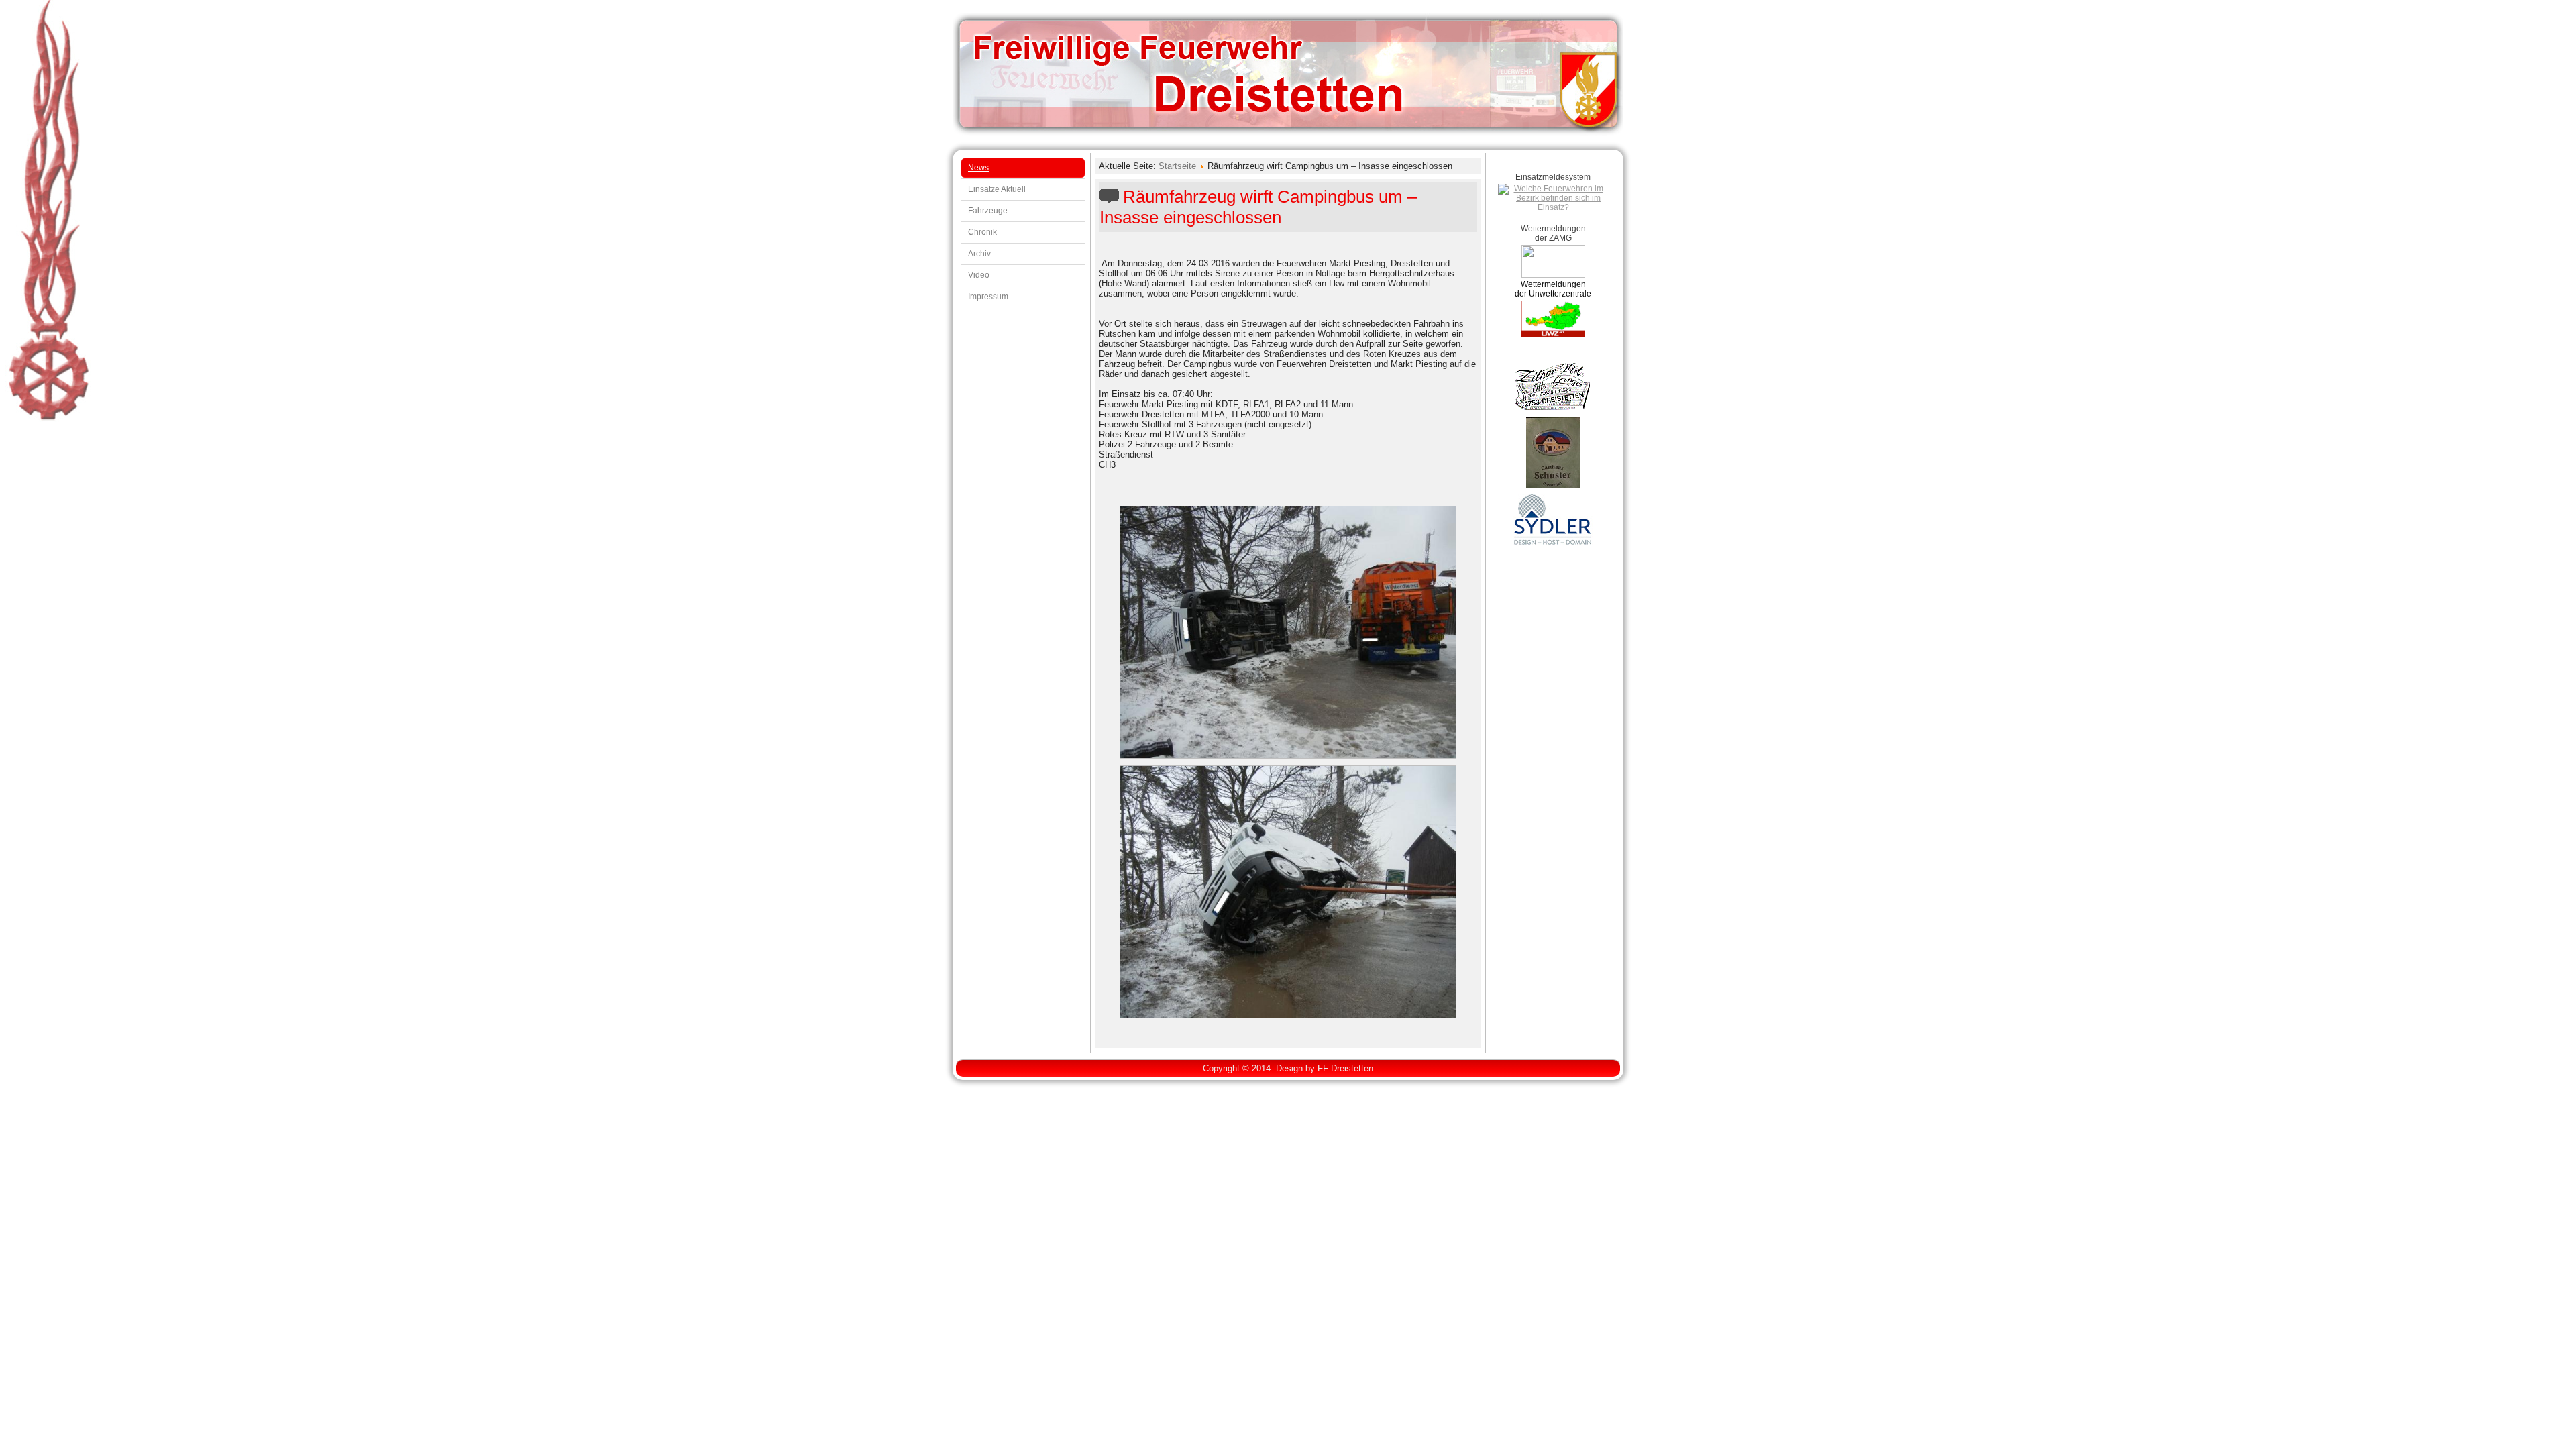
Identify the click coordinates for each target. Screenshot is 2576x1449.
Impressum (988, 297)
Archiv (979, 254)
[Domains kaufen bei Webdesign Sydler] (1553, 544)
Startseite (1177, 166)
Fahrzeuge (988, 211)
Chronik (982, 232)
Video (979, 275)
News (978, 168)
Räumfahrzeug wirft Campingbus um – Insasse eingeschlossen (1258, 207)
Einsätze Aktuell (997, 189)
